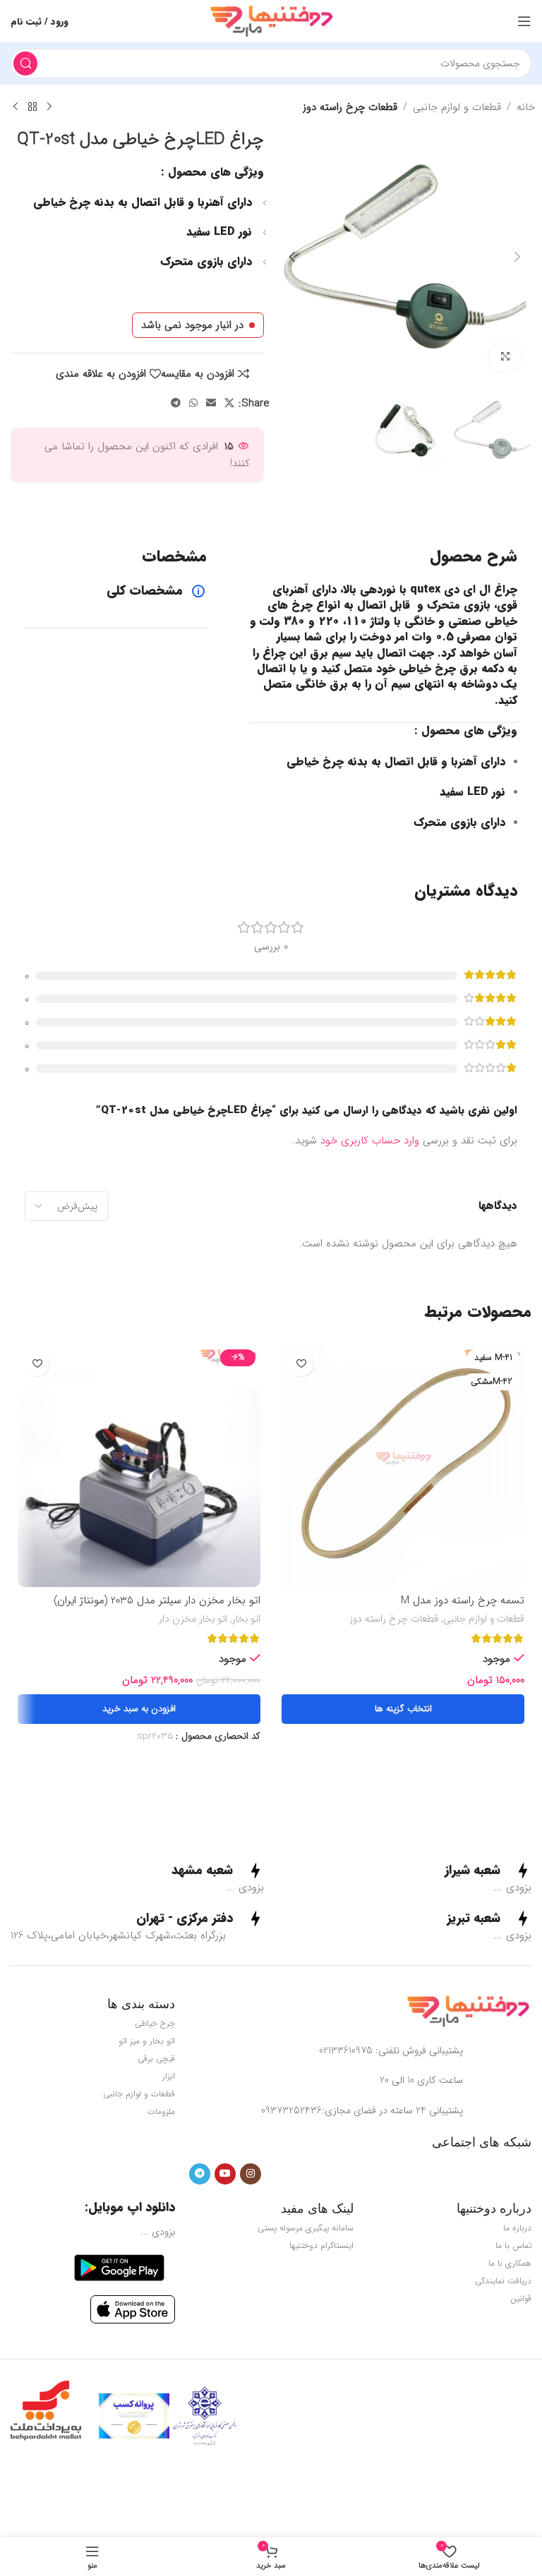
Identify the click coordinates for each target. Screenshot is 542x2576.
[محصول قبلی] (49, 107)
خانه (526, 107)
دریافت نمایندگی (503, 2281)
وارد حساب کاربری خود (370, 1141)
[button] (517, 257)
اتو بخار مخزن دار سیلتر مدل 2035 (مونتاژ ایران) (157, 1600)
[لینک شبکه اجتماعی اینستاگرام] (251, 2174)
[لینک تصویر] (468, 2011)
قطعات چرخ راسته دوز (350, 107)
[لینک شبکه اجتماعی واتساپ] (193, 403)
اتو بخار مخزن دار (193, 1620)
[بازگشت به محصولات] (32, 107)
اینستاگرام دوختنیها (321, 2246)
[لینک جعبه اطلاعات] (488, 1871)
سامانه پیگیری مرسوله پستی (305, 2228)
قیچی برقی (156, 2059)
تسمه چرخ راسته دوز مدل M (463, 1600)
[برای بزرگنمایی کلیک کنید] (505, 357)
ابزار (169, 2076)
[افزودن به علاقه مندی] (301, 1364)
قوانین (521, 2298)
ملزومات (161, 2112)
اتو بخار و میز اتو (147, 2041)
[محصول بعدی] (16, 107)
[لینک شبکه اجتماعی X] (229, 403)
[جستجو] (25, 63)
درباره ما (517, 2228)
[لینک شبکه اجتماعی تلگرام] (176, 403)
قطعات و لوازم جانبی (457, 107)
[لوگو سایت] (271, 20)
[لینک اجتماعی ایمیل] (211, 403)
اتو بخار (246, 1620)
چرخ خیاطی (155, 2023)
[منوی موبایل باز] (524, 21)
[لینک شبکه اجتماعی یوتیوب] (225, 2174)
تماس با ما (513, 2246)
